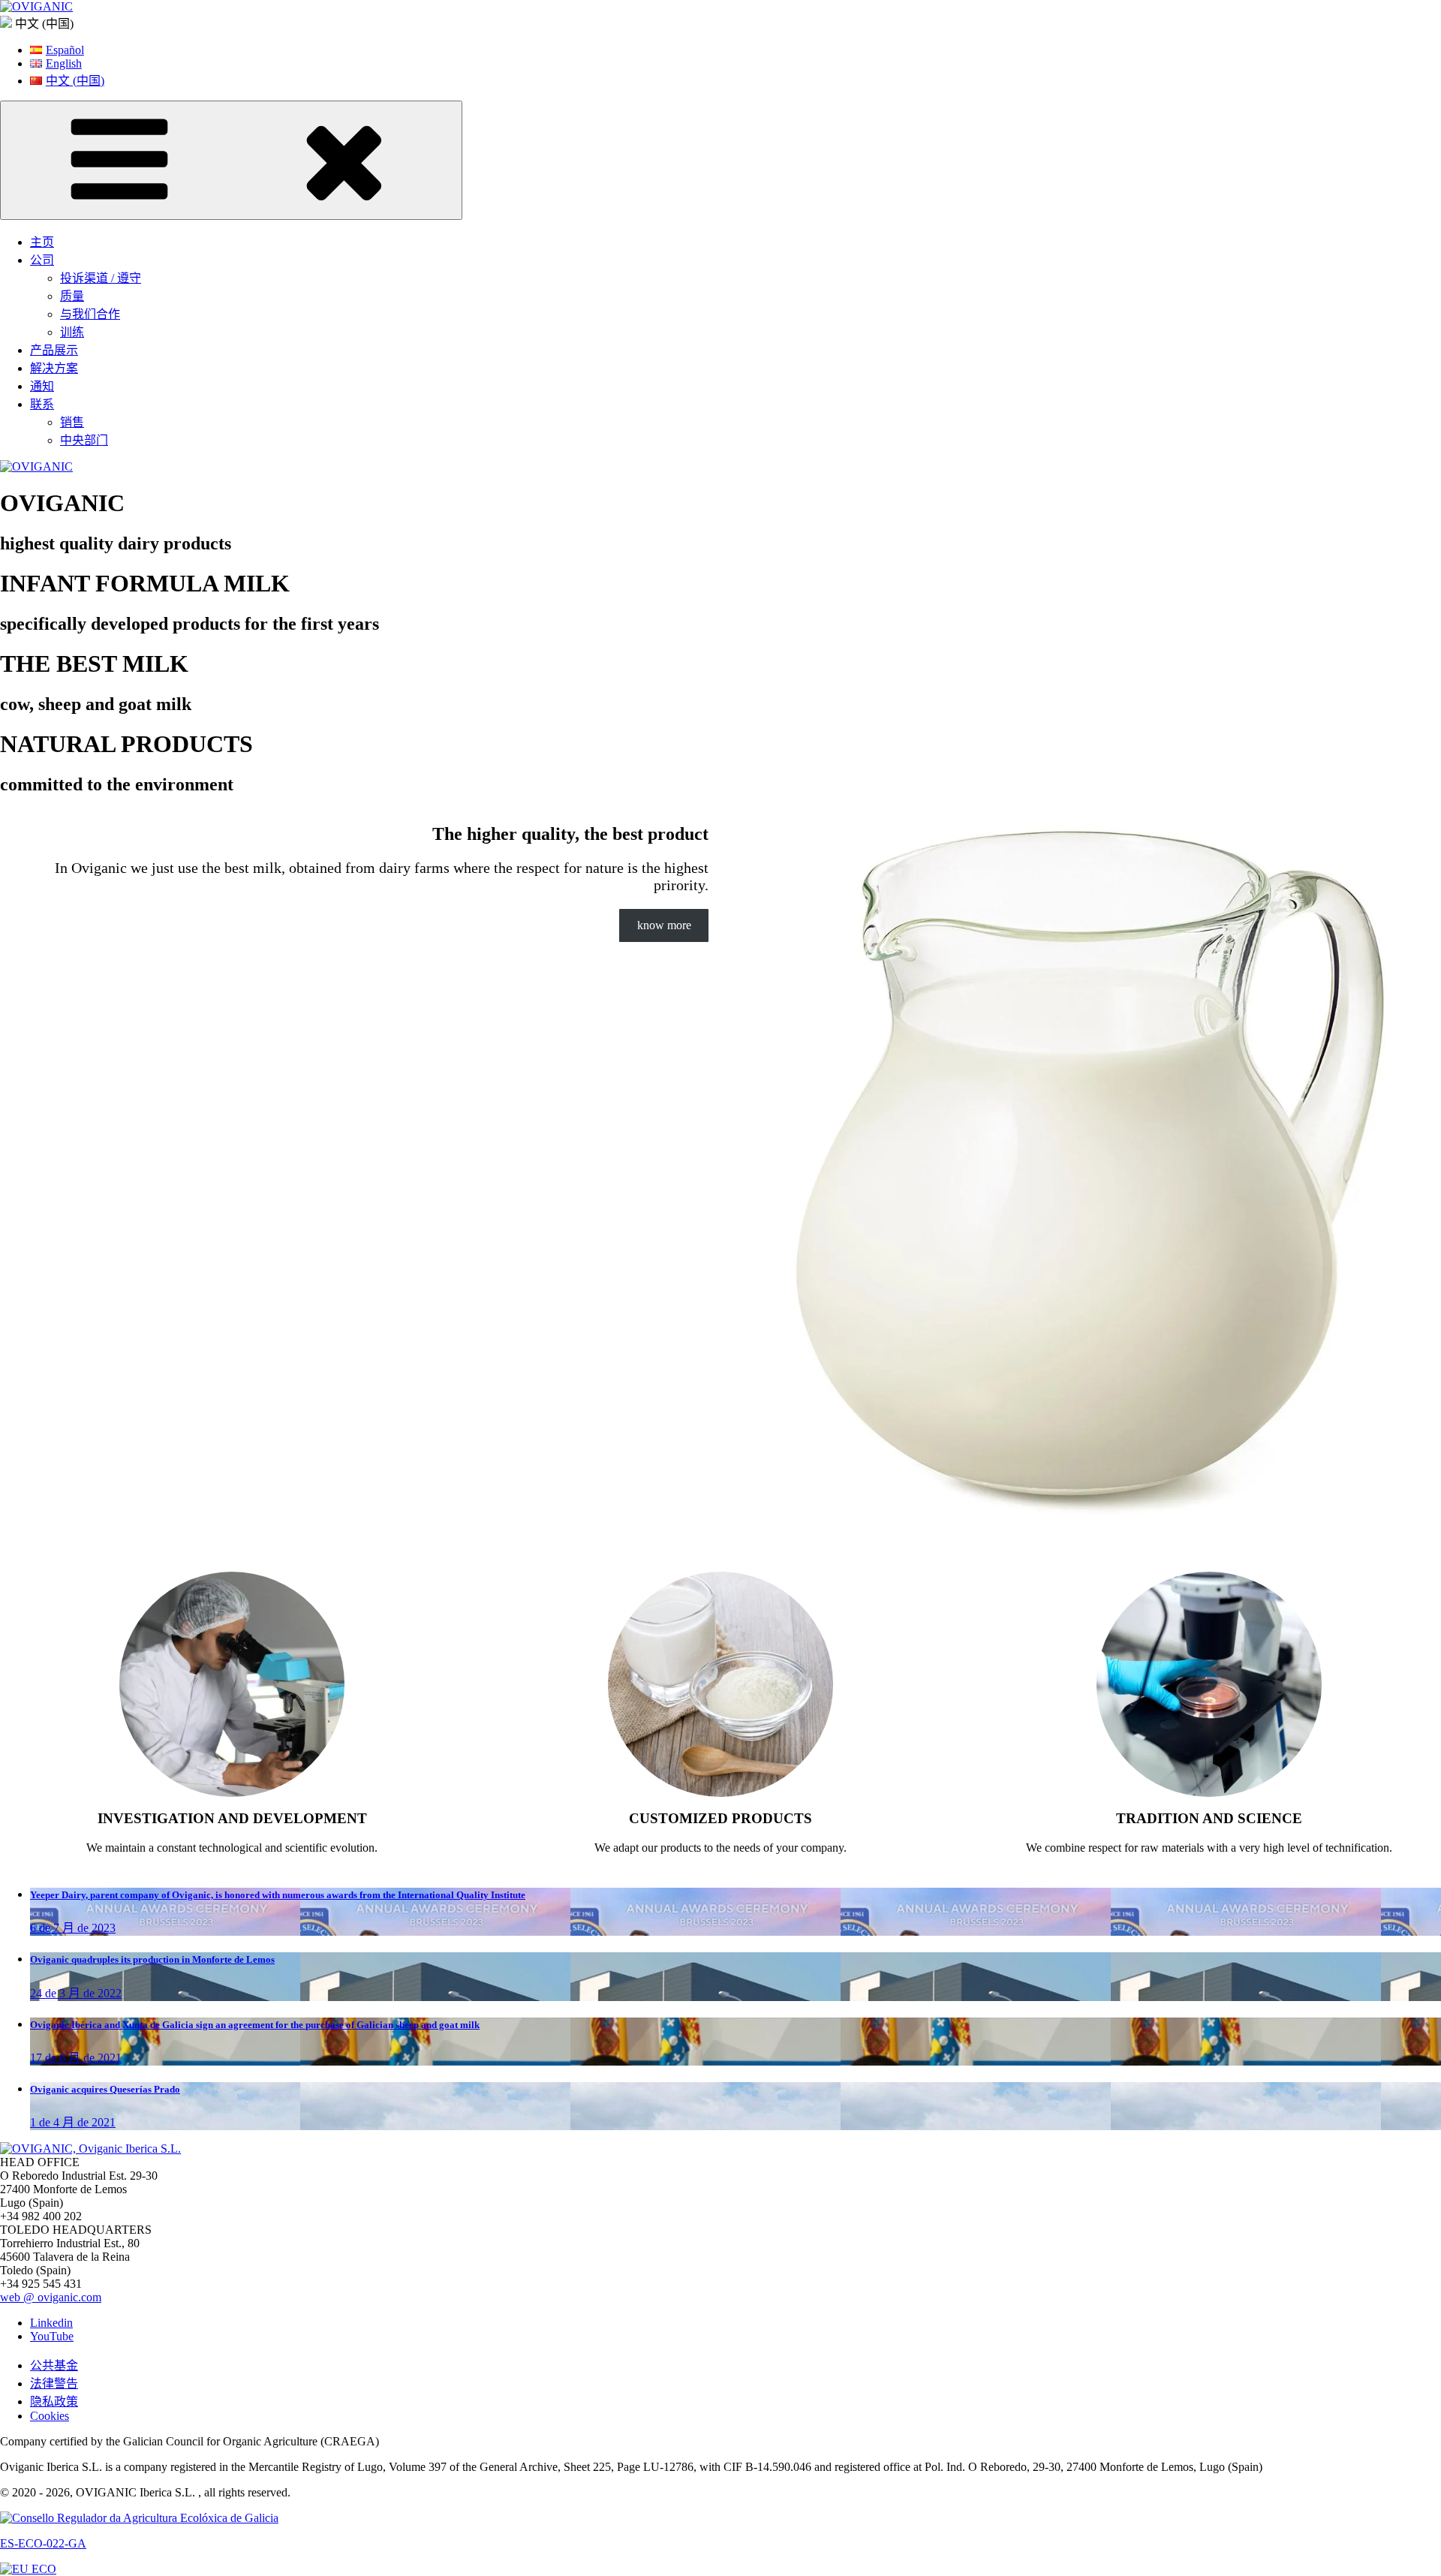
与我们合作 (90, 314)
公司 (42, 260)
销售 (72, 422)
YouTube (52, 2336)
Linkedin (51, 2323)
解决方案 (54, 368)
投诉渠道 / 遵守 (101, 278)
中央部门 (84, 440)
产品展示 (54, 350)
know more (664, 925)
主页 (42, 242)
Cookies (50, 2416)
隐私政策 (54, 2401)
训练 (72, 332)
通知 (42, 386)
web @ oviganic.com (51, 2297)
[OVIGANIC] (36, 6)
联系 (42, 404)
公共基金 (54, 2365)
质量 (72, 296)
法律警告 (54, 2383)
